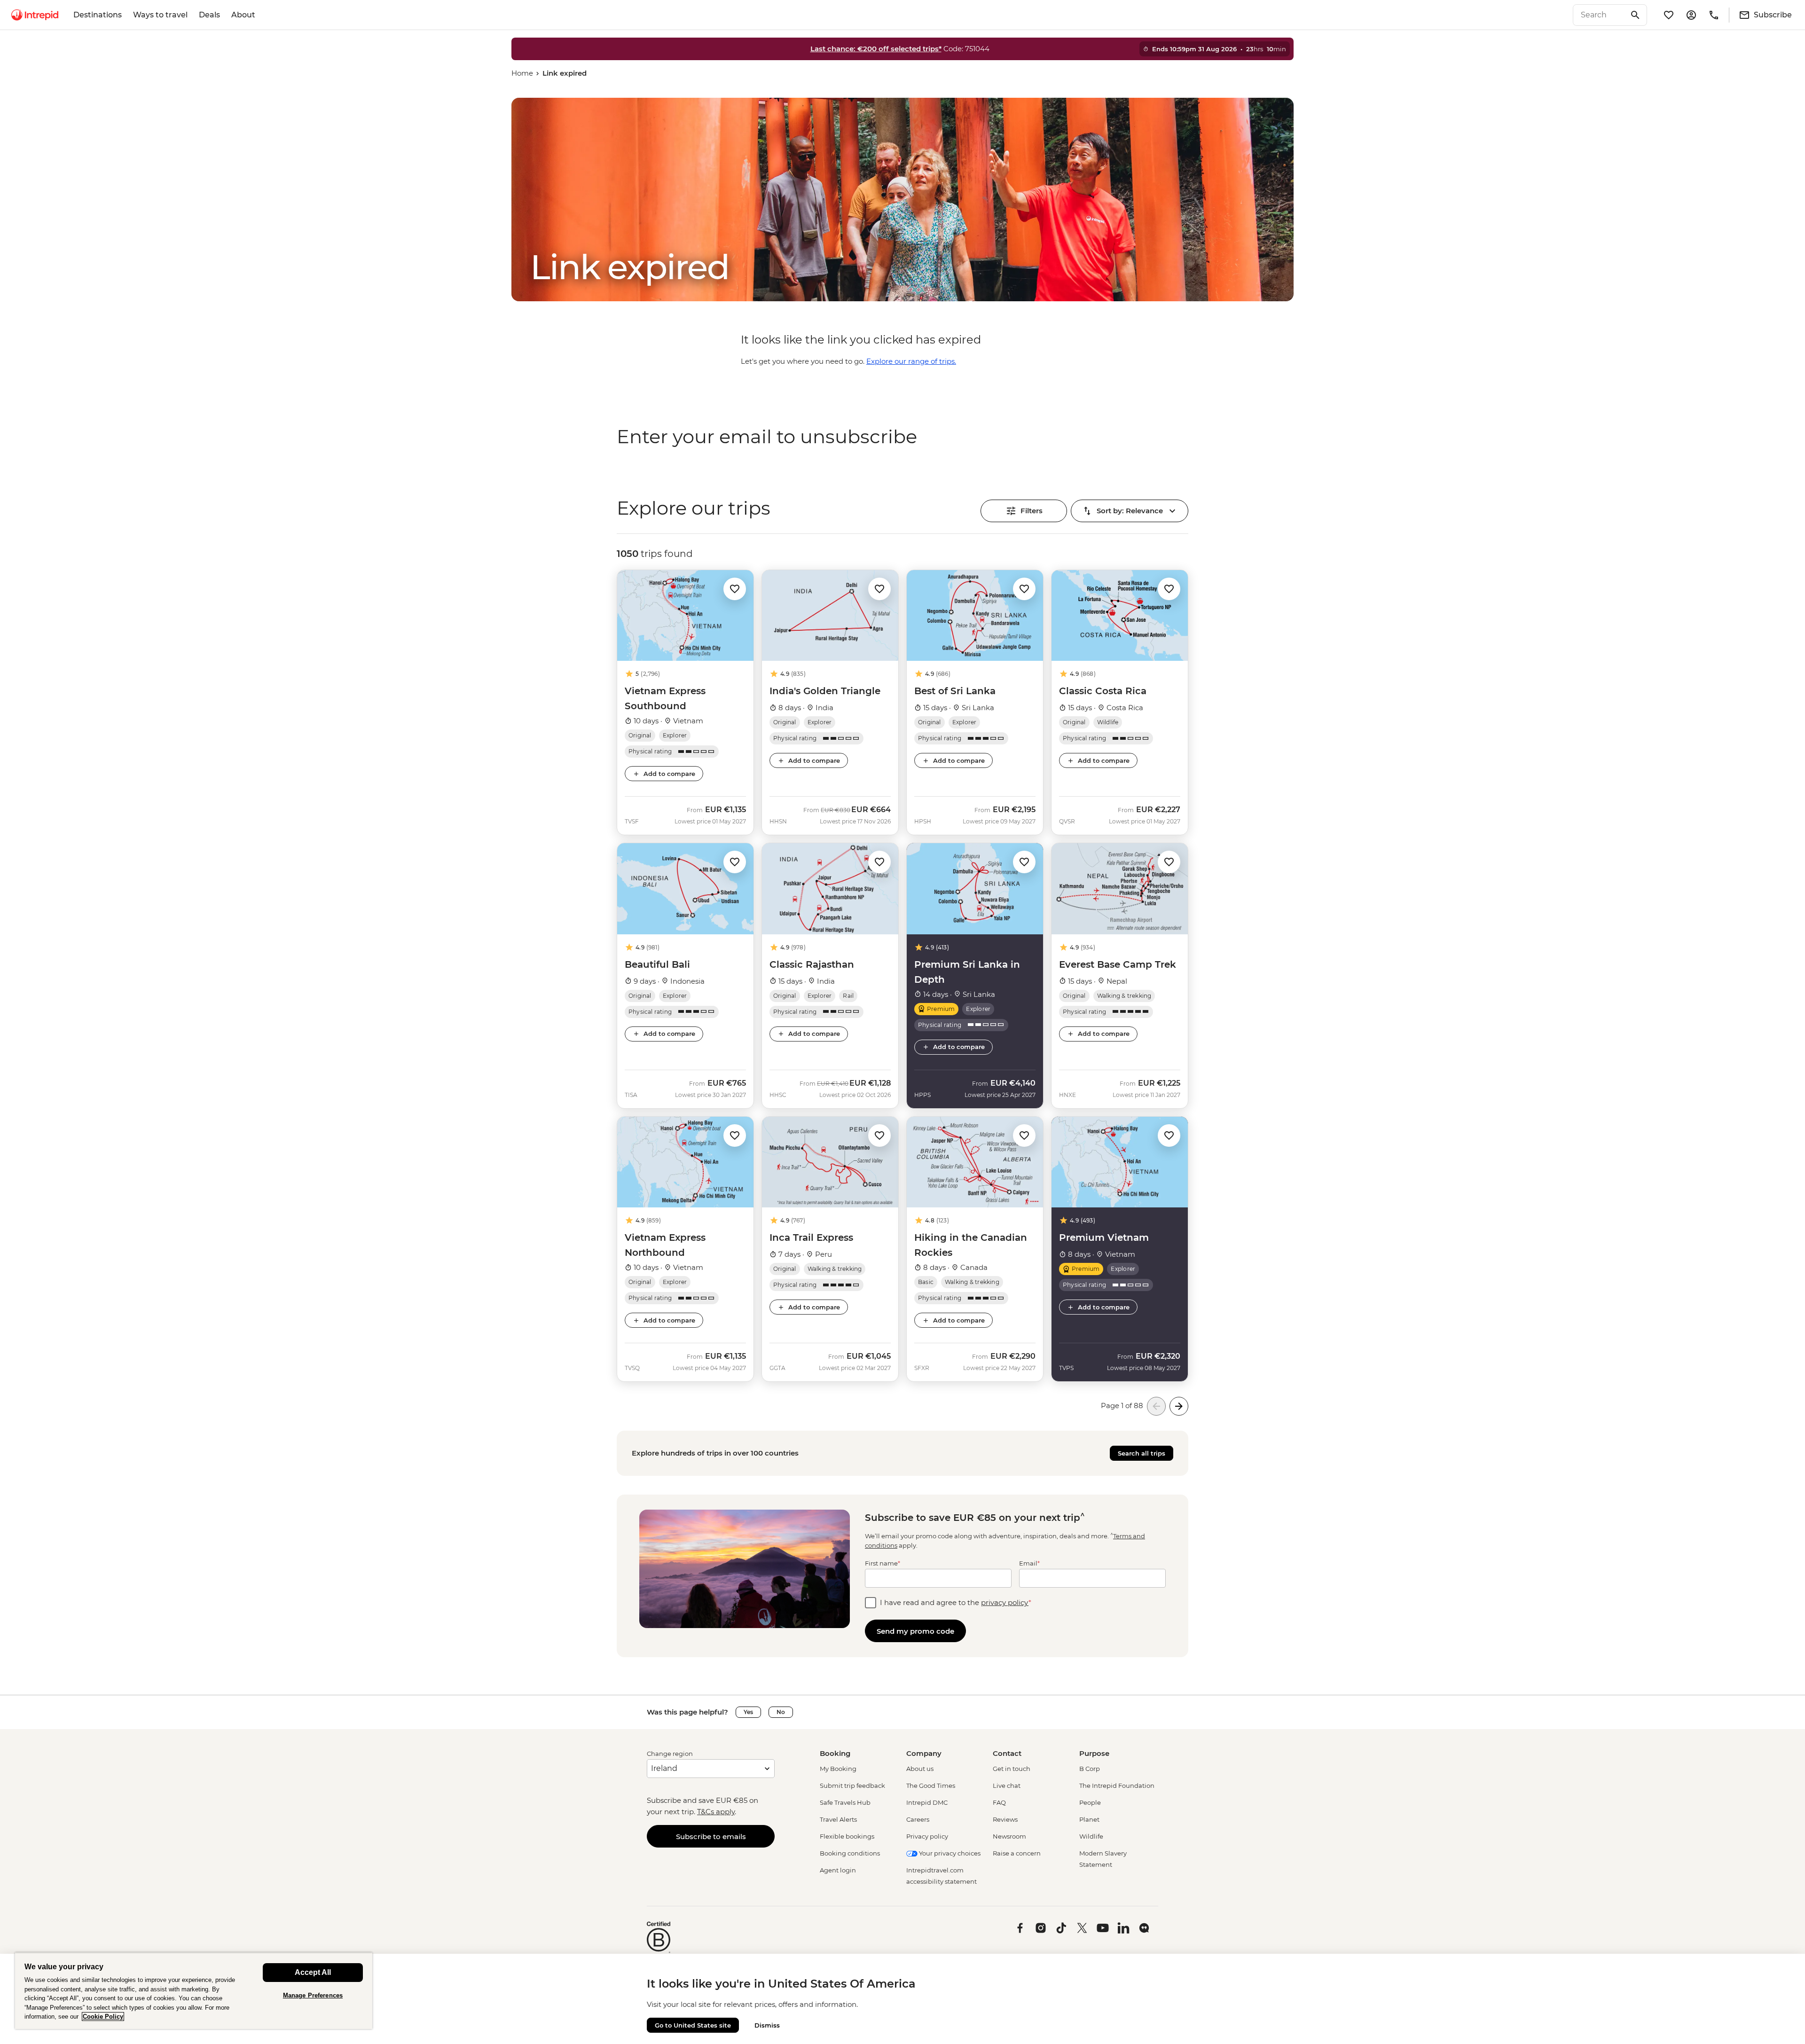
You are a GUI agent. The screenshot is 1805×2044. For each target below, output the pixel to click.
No (781, 1712)
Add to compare (669, 774)
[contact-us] (1714, 15)
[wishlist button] (735, 589)
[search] (1600, 15)
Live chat (1007, 1786)
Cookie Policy (103, 2017)
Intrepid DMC (927, 1802)
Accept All (313, 1972)
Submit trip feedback (852, 1786)
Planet (1089, 1819)
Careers (918, 1819)
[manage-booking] (1691, 15)
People (1090, 1802)
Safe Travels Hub (845, 1802)
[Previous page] (1156, 1406)
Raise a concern (1017, 1853)
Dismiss (767, 2025)
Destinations (98, 15)
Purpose (1094, 1753)
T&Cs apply (716, 1812)
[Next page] (1179, 1406)
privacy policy (1005, 1602)
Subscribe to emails (711, 1836)
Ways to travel (160, 15)
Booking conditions (850, 1853)
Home (522, 73)
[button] (735, 588)
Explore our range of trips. (911, 361)
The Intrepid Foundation (1117, 1786)
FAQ (999, 1802)
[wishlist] (1669, 15)
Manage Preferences (313, 1995)
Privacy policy (927, 1836)
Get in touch (1012, 1769)
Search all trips (1142, 1453)
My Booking (838, 1769)
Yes (748, 1712)
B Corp (1090, 1769)
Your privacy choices (949, 1853)
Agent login (838, 1870)
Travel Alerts (838, 1819)
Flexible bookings (847, 1836)
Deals (209, 15)
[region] (194, 1991)
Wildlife (1091, 1836)
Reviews (1005, 1819)
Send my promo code (915, 1631)
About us (920, 1769)
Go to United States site (693, 2025)
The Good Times (931, 1786)
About (243, 15)
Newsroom (1009, 1836)
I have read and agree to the (956, 1602)
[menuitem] (35, 15)
